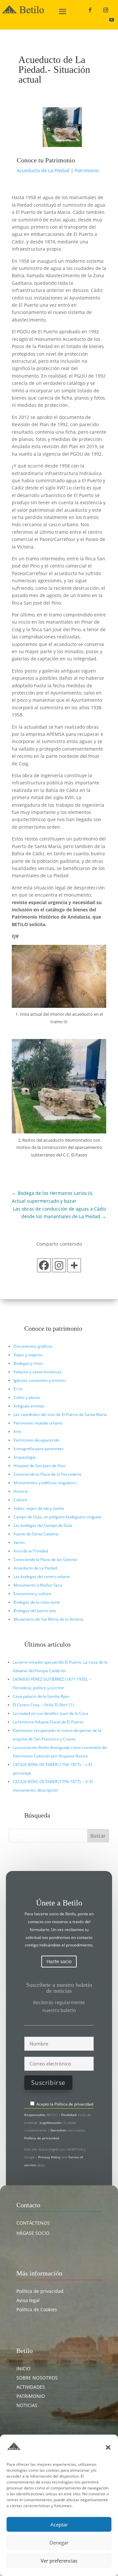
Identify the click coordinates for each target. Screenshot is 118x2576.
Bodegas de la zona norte (37, 1602)
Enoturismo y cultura (32, 1594)
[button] (108, 2447)
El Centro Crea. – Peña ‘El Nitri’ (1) (43, 1705)
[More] (74, 1265)
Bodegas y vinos (28, 1363)
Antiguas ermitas (29, 1406)
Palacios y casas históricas (38, 1372)
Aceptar (59, 2524)
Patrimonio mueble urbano (38, 1423)
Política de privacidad (74, 2104)
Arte (17, 1432)
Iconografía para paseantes (39, 1449)
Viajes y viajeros (28, 1355)
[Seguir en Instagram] (106, 10)
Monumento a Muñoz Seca (38, 1585)
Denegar (59, 2543)
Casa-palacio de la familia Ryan (41, 1696)
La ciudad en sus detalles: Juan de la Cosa (50, 1713)
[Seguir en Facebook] (90, 10)
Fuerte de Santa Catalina (36, 1534)
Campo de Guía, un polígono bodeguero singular (58, 1517)
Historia (21, 1491)
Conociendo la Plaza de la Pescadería (47, 1474)
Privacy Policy (50, 2157)
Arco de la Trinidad (31, 1551)
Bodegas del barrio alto (35, 1611)
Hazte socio (59, 1961)
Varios (19, 1542)
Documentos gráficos (33, 1346)
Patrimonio (87, 170)
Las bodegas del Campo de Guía (43, 1525)
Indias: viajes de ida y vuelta (39, 1508)
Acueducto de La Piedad (43, 170)
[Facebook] (44, 1265)
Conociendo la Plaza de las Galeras (45, 1559)
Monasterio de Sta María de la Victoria (48, 1619)
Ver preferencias (59, 2561)
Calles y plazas (27, 1397)
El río (18, 1389)
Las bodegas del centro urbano (42, 1577)
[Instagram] (59, 1265)
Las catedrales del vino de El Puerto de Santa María (60, 1414)
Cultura (20, 1500)
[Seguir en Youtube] (111, 20)
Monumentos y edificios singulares (45, 1483)
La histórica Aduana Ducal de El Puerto (48, 1722)
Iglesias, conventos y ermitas (40, 1380)
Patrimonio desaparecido (36, 1440)
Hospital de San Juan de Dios (39, 1466)
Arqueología (25, 1457)
